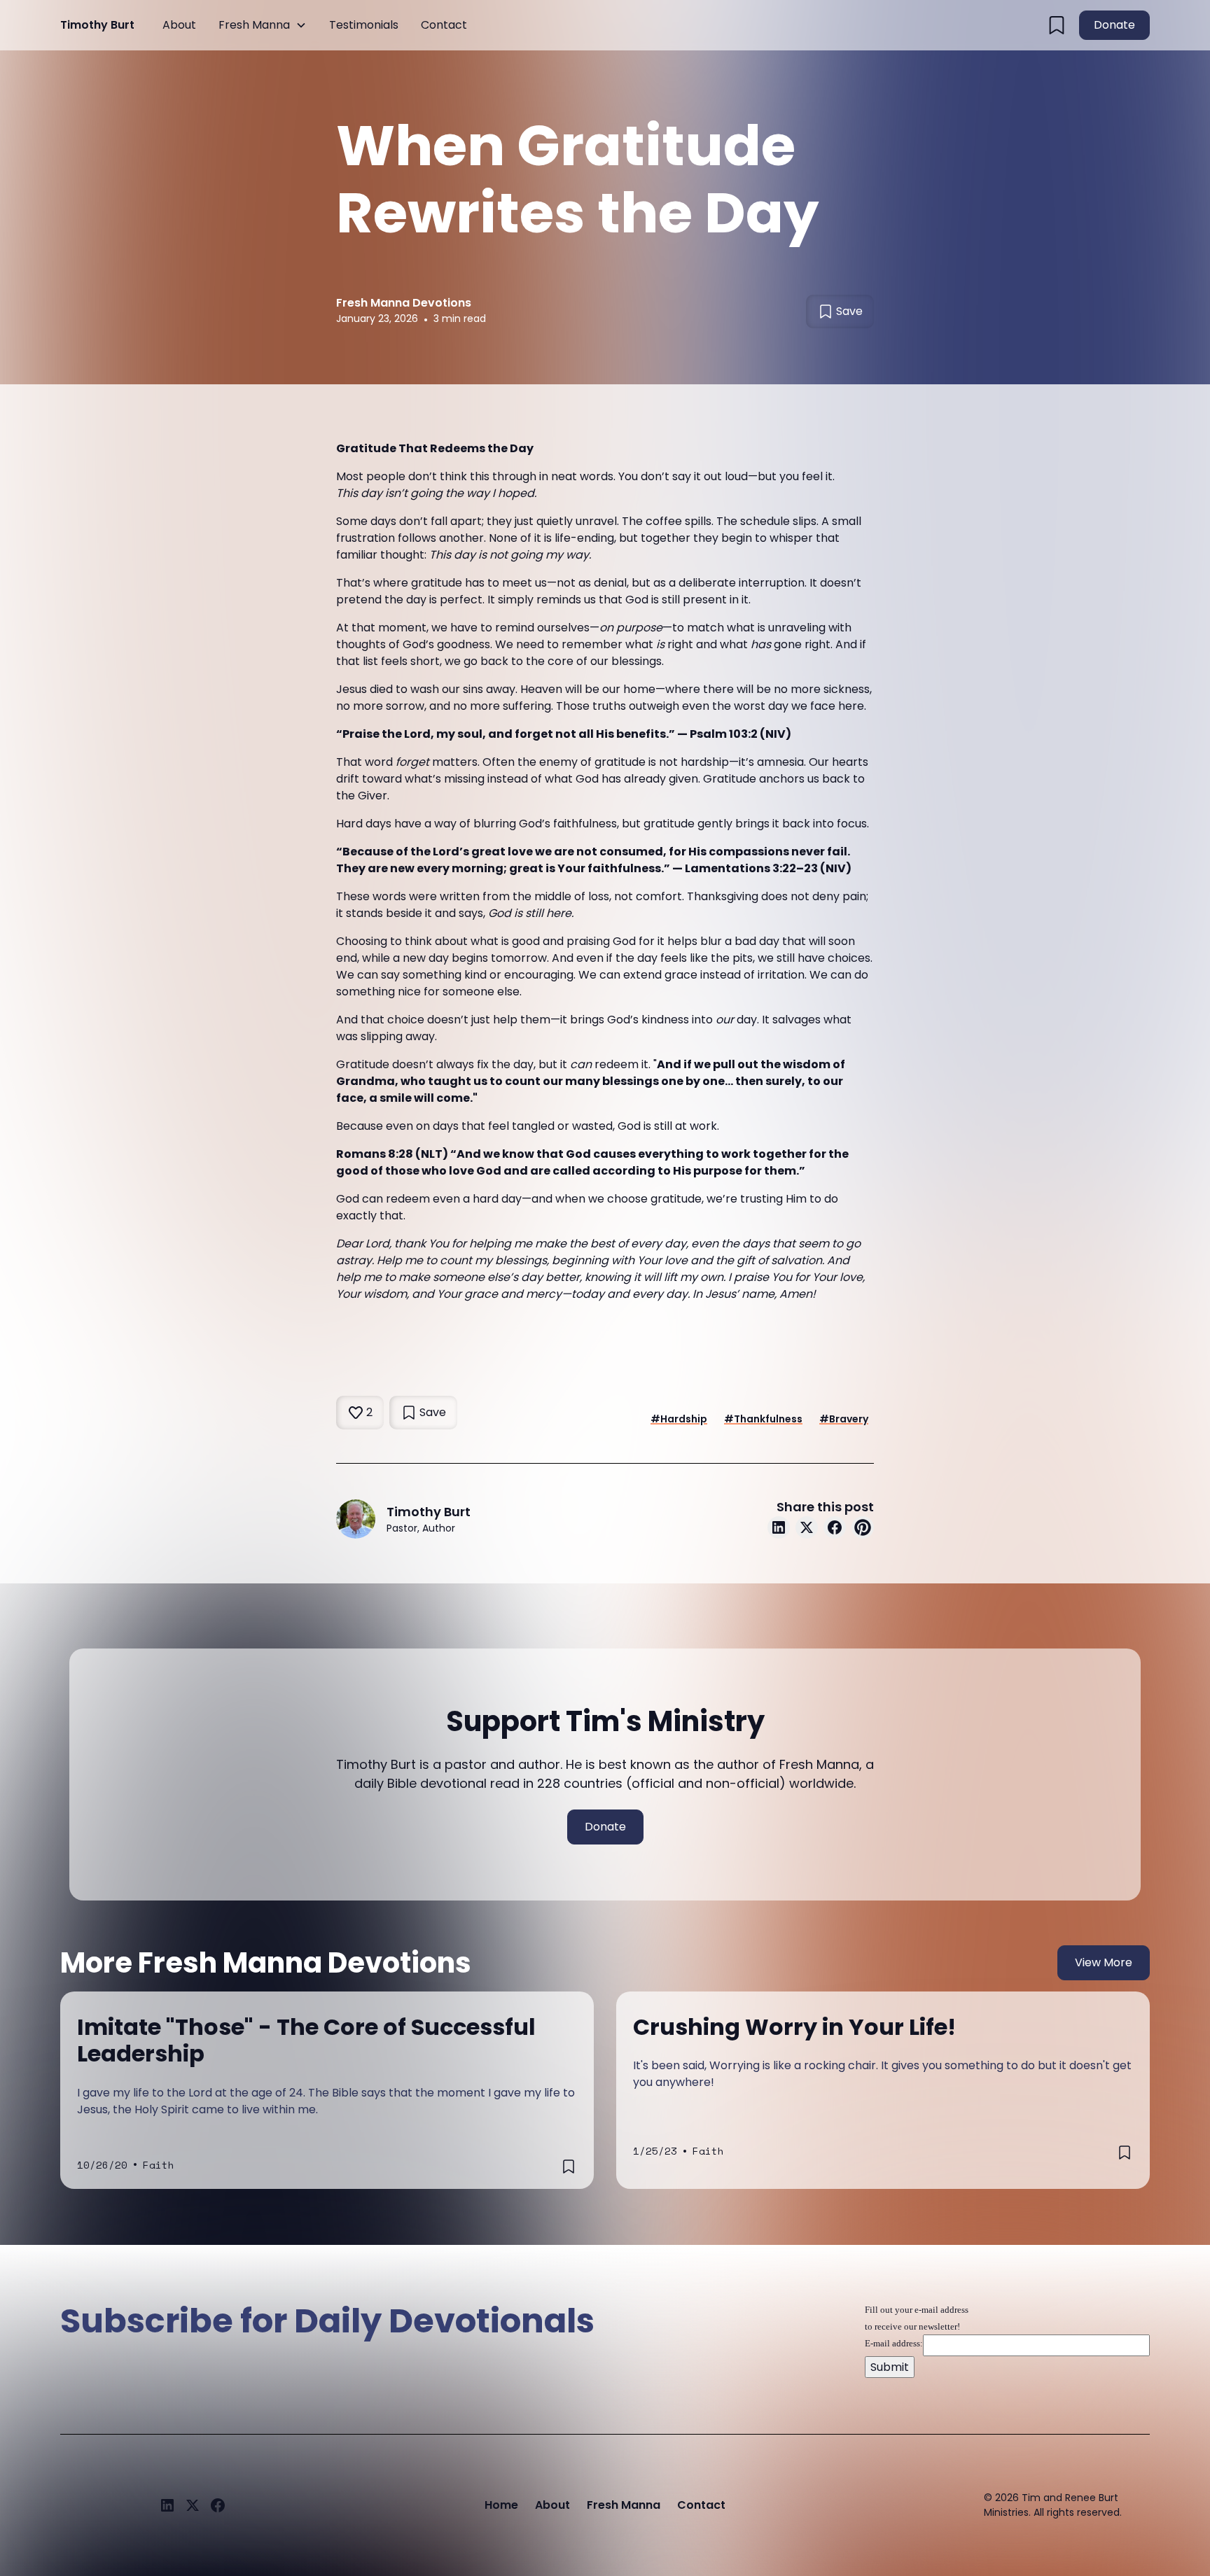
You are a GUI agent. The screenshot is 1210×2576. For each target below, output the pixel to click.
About (179, 25)
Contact (444, 25)
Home (501, 2505)
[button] (263, 25)
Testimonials (364, 25)
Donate (1114, 25)
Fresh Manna (254, 25)
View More (1104, 1962)
